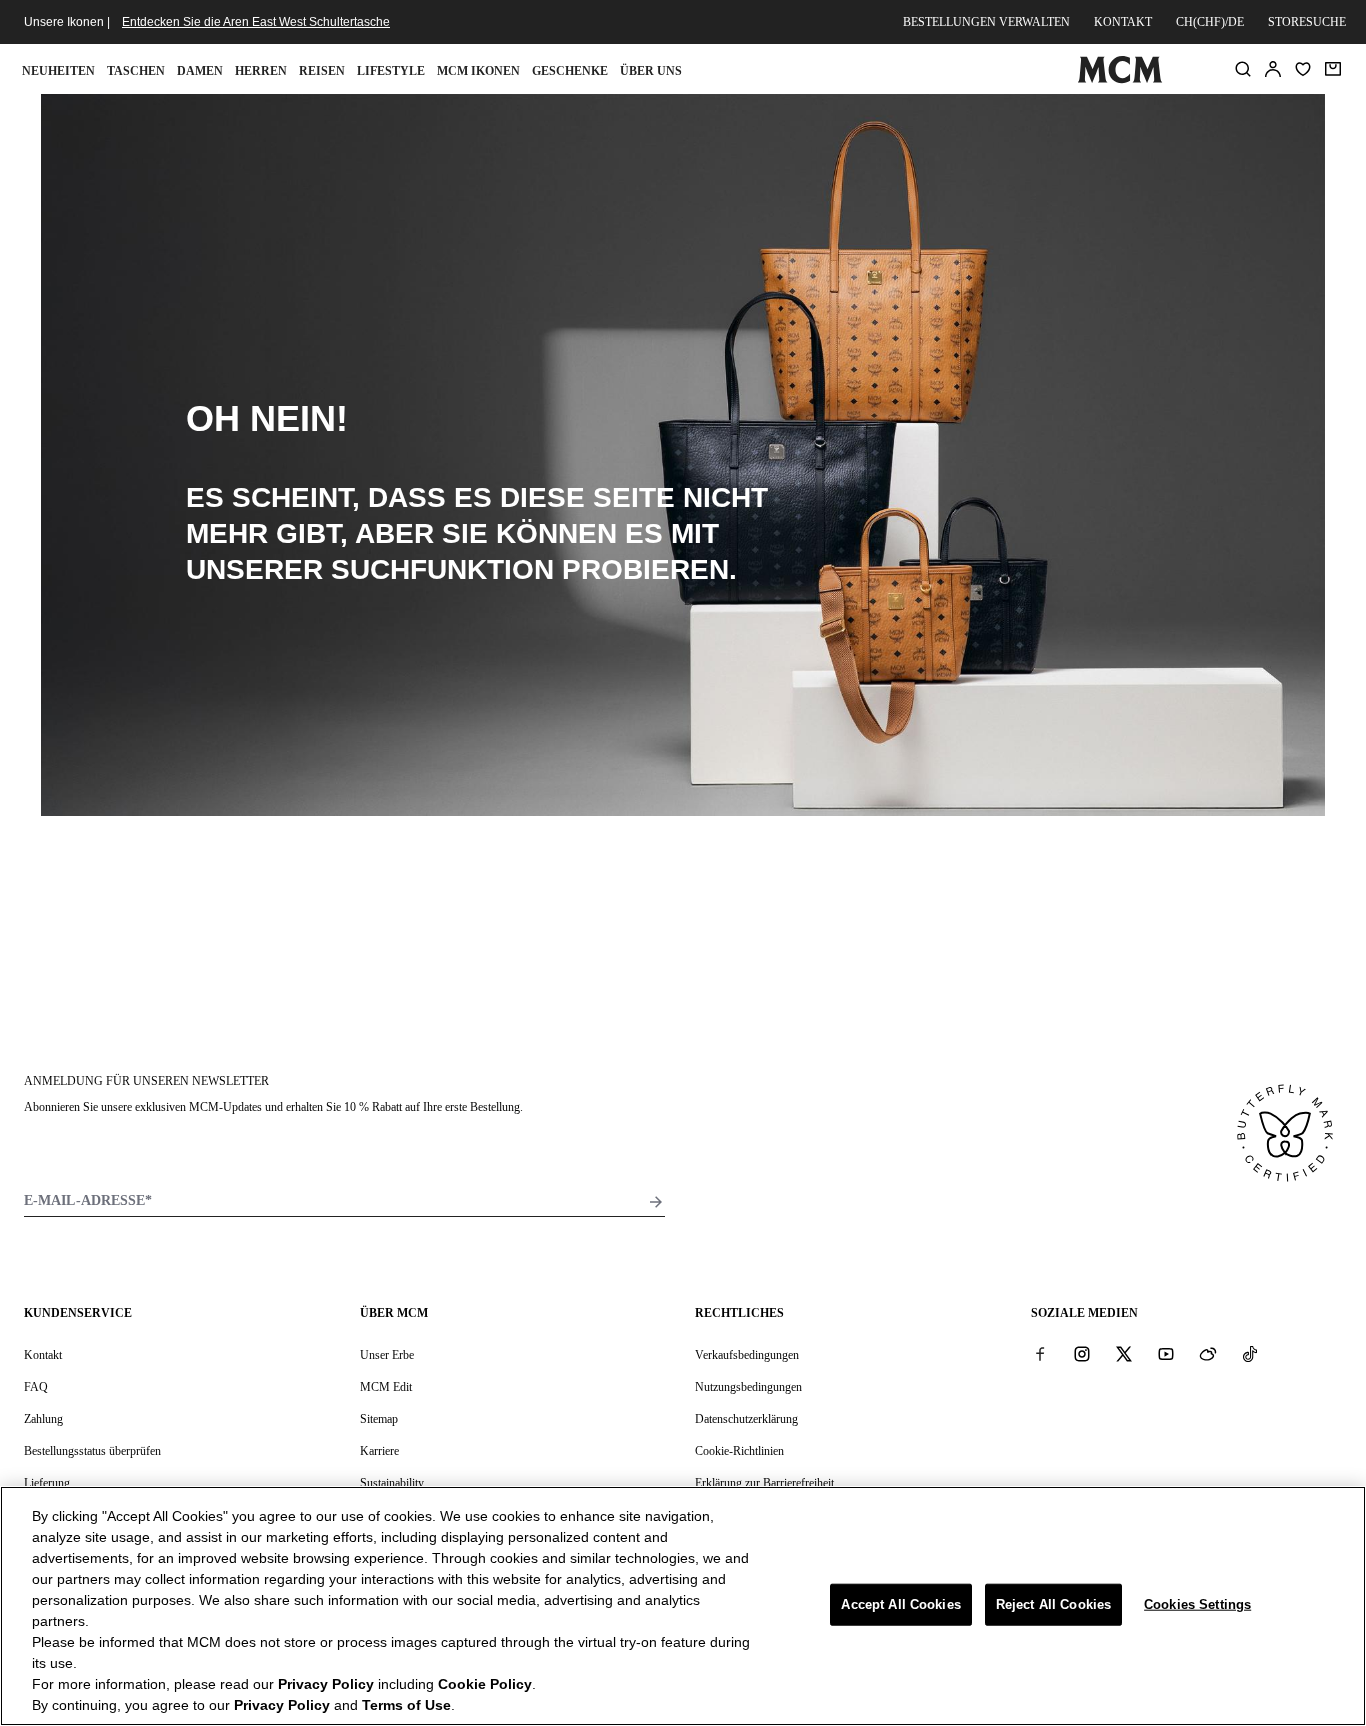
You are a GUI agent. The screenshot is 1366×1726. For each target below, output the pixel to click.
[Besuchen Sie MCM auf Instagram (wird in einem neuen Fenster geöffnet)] (1082, 1354)
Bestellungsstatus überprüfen (92, 1451)
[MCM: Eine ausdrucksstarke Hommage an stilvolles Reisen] (1120, 79)
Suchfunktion (442, 569)
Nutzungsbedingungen (748, 1387)
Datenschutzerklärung (746, 1419)
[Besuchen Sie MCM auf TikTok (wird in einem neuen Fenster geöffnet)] (1250, 1354)
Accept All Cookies (900, 1604)
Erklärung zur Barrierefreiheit (764, 1483)
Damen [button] (200, 71)
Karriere (379, 1451)
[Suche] (1243, 69)
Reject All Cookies (1053, 1604)
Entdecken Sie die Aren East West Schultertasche (256, 22)
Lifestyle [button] (391, 71)
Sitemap (379, 1419)
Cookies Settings (1197, 1604)
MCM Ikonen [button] (478, 71)
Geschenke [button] (570, 71)
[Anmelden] (1273, 69)
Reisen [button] (322, 71)
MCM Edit (386, 1387)
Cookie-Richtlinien (739, 1451)
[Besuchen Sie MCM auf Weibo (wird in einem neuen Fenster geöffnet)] (1208, 1354)
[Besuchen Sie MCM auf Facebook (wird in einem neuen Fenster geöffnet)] (1040, 1354)
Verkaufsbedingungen (747, 1355)
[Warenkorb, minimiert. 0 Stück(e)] (1333, 69)
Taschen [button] (136, 71)
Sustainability (392, 1483)
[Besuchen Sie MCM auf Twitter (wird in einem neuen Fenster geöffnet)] (1124, 1354)
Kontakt (1123, 22)
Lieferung (47, 1483)
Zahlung (43, 1419)
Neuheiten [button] (58, 71)
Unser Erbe (387, 1355)
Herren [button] (261, 71)
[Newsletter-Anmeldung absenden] (656, 1202)
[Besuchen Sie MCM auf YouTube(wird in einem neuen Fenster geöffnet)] (1166, 1354)
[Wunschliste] (1303, 69)
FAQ (36, 1387)
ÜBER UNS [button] (651, 71)
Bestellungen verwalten (986, 22)
